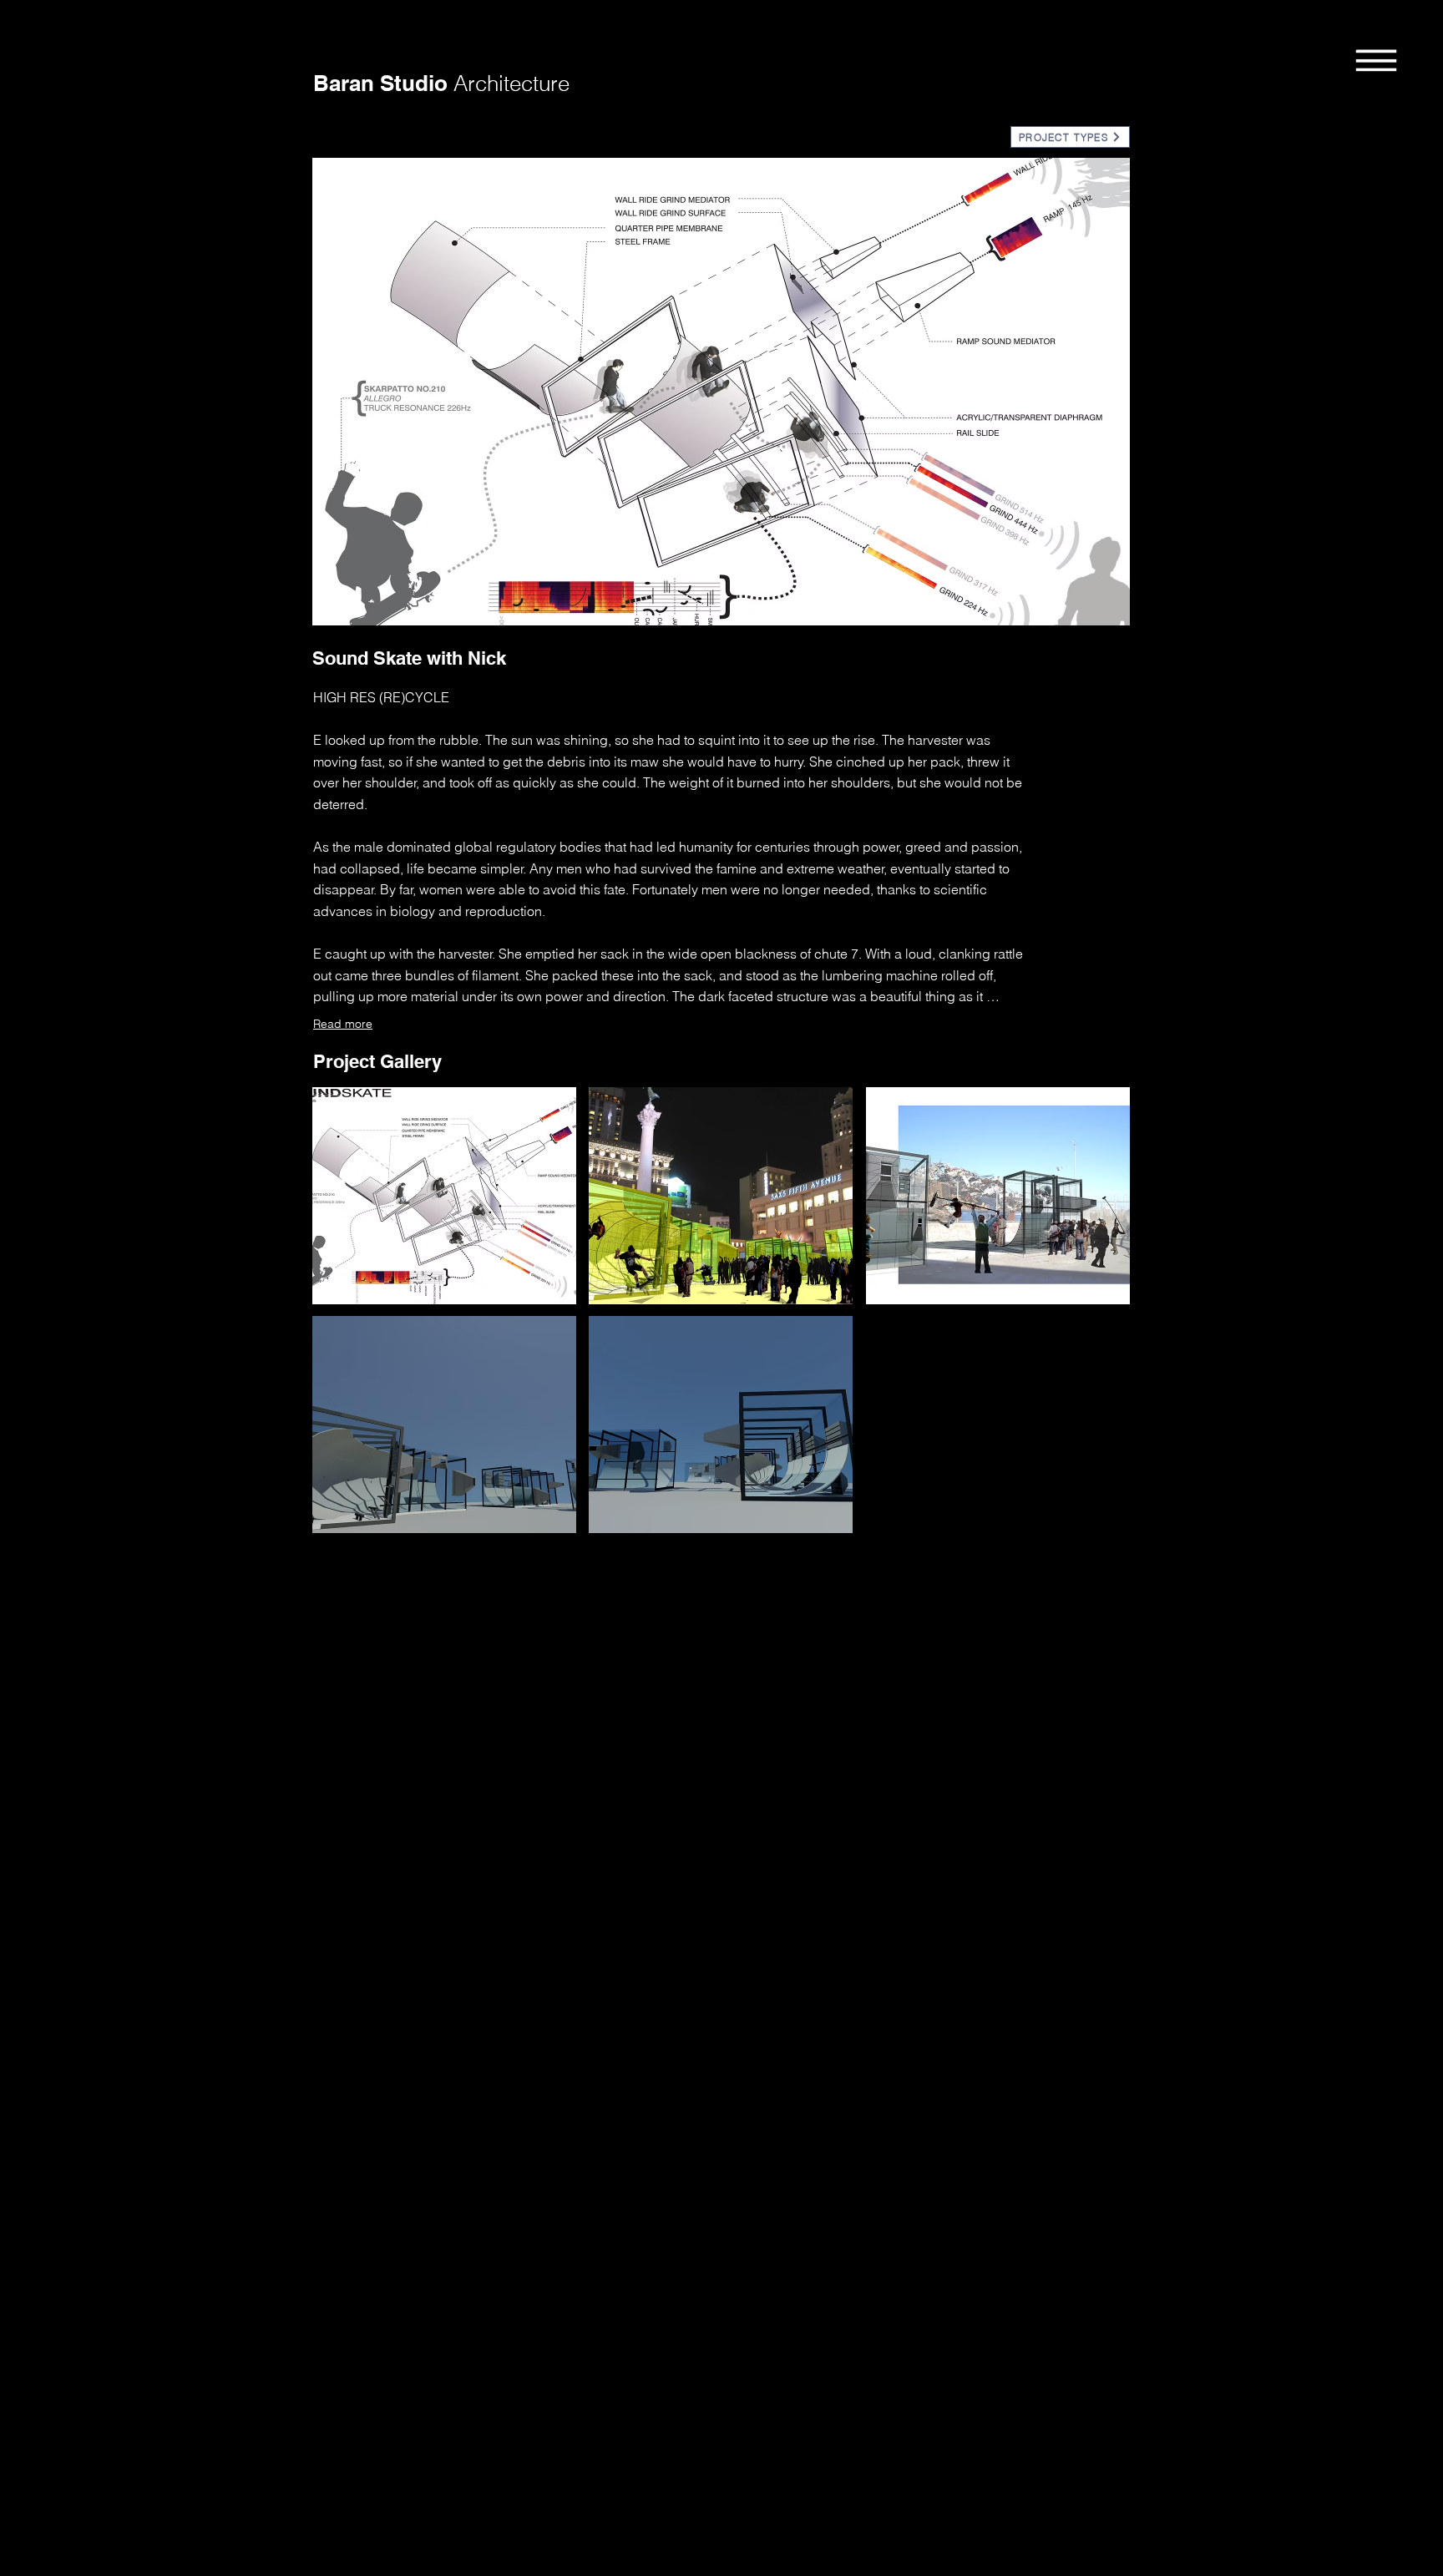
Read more (343, 1024)
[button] (1376, 59)
